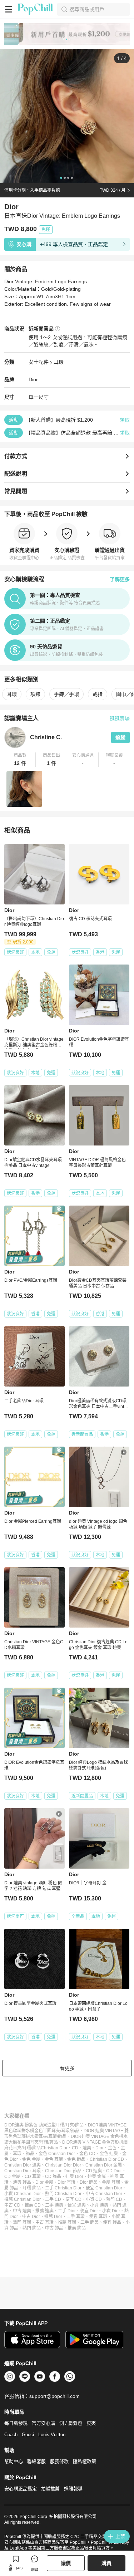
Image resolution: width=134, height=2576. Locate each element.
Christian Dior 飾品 (63, 2171)
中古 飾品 (54, 2228)
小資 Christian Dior (23, 2194)
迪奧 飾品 (22, 2182)
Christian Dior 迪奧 (23, 2165)
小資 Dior (111, 2211)
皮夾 (91, 2423)
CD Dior (114, 2171)
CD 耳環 (33, 2177)
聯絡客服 (36, 2461)
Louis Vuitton (52, 2435)
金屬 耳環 (111, 2182)
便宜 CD (73, 2199)
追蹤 (120, 737)
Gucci (28, 2435)
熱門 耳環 (22, 2222)
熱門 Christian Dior (63, 2194)
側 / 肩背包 (71, 2423)
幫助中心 (14, 2461)
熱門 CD (114, 2199)
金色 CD (87, 2154)
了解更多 (120, 579)
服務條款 (59, 2461)
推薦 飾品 (77, 2228)
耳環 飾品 (32, 2188)
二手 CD (53, 2199)
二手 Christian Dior (63, 2188)
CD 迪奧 (94, 2171)
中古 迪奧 (22, 2211)
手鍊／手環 (66, 694)
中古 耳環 (44, 2222)
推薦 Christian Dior (23, 2199)
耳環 (59, 362)
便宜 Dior (89, 2211)
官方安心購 (43, 2423)
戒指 (98, 694)
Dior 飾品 (89, 2182)
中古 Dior (31, 2217)
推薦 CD (33, 2205)
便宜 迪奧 (77, 2205)
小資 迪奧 (99, 2205)
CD (75, 2148)
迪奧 (87, 2148)
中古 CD (12, 2205)
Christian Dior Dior (63, 2165)
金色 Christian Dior (57, 2154)
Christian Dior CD (107, 2159)
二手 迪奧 (54, 2205)
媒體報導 (73, 2489)
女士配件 (39, 362)
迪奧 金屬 (97, 2177)
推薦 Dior (53, 2217)
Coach (11, 2435)
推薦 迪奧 (44, 2211)
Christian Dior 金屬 (104, 2165)
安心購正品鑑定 (21, 2489)
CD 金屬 (12, 2177)
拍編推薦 (50, 2489)
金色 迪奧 (109, 2154)
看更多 (67, 2068)
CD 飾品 (53, 2177)
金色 (112, 2148)
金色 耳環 (54, 2159)
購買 (106, 2563)
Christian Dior (54, 2148)
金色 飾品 (76, 2159)
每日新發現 (16, 2423)
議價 (66, 2563)
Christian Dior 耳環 (23, 2171)
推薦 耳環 (67, 2222)
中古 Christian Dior (104, 2194)
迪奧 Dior (74, 2177)
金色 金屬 (31, 2159)
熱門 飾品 (32, 2228)
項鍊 (35, 694)
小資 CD (94, 2199)
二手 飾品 (90, 2222)
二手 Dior (67, 2211)
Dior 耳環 (66, 2182)
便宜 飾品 (112, 2222)
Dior (33, 379)
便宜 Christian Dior (104, 2188)
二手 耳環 (76, 2217)
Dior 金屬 (44, 2182)
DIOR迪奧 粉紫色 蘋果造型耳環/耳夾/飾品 (44, 2125)
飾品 (30, 2154)
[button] (20, 760)
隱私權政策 (85, 2461)
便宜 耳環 (98, 2217)
